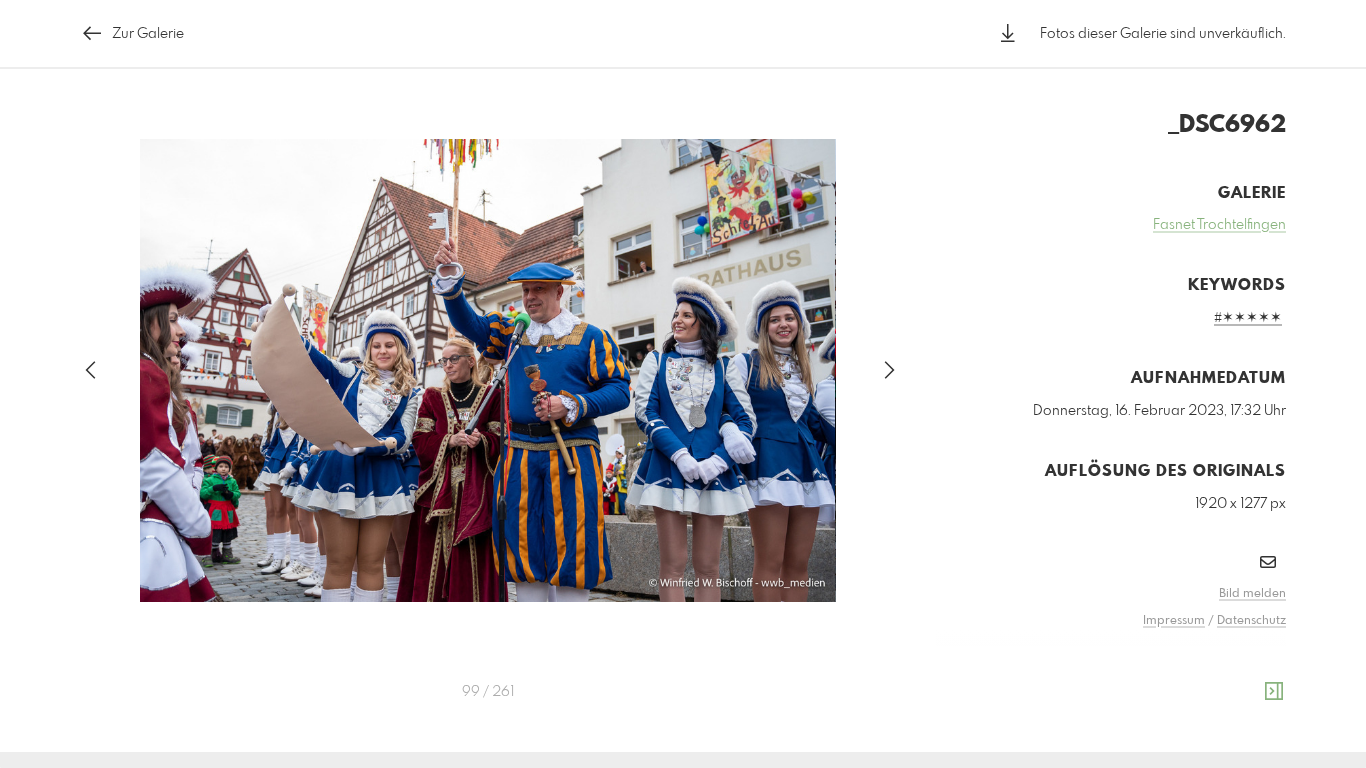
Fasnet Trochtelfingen (1219, 225)
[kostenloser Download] (1008, 33)
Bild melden (1252, 594)
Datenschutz (1251, 621)
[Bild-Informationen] (1274, 692)
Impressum (1174, 621)
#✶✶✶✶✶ (1248, 318)
